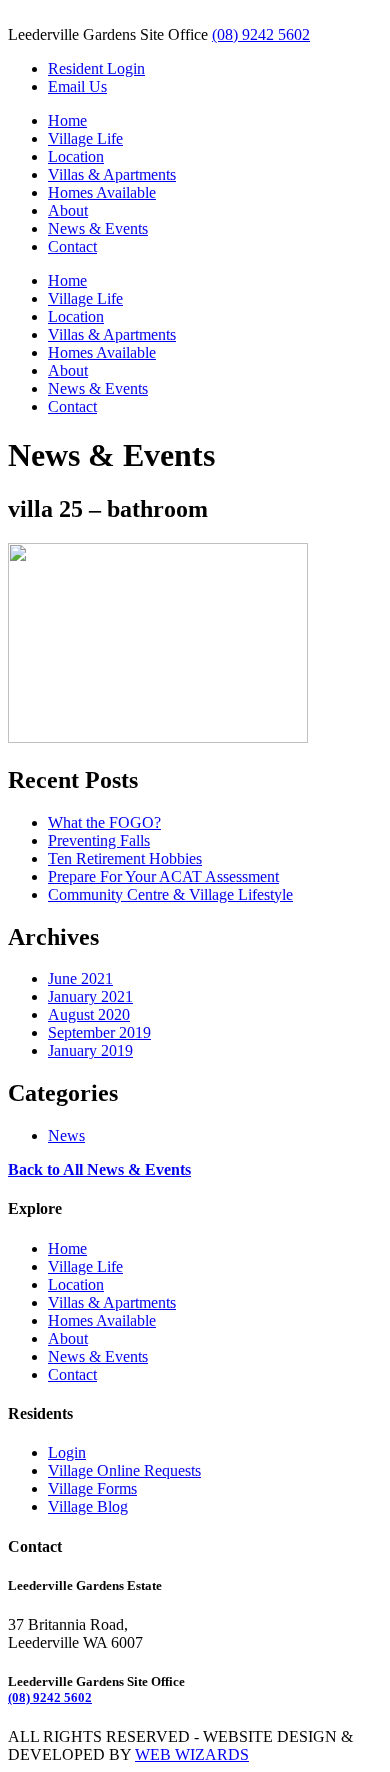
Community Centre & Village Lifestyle (170, 894)
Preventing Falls (99, 840)
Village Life (85, 138)
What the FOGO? (104, 822)
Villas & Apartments (112, 174)
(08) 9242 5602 (261, 34)
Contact (72, 246)
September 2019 (99, 1032)
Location (76, 156)
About (68, 210)
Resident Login (96, 68)
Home (67, 120)
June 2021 (80, 978)
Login (67, 1452)
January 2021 (90, 996)
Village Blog (88, 1506)
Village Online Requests (124, 1470)
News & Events (98, 228)
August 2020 (89, 1014)
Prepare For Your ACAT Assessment (163, 876)
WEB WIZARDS (192, 1754)
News (66, 1135)
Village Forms (92, 1488)
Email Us (77, 86)
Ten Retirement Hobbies (125, 858)
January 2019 (90, 1050)
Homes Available (102, 192)
